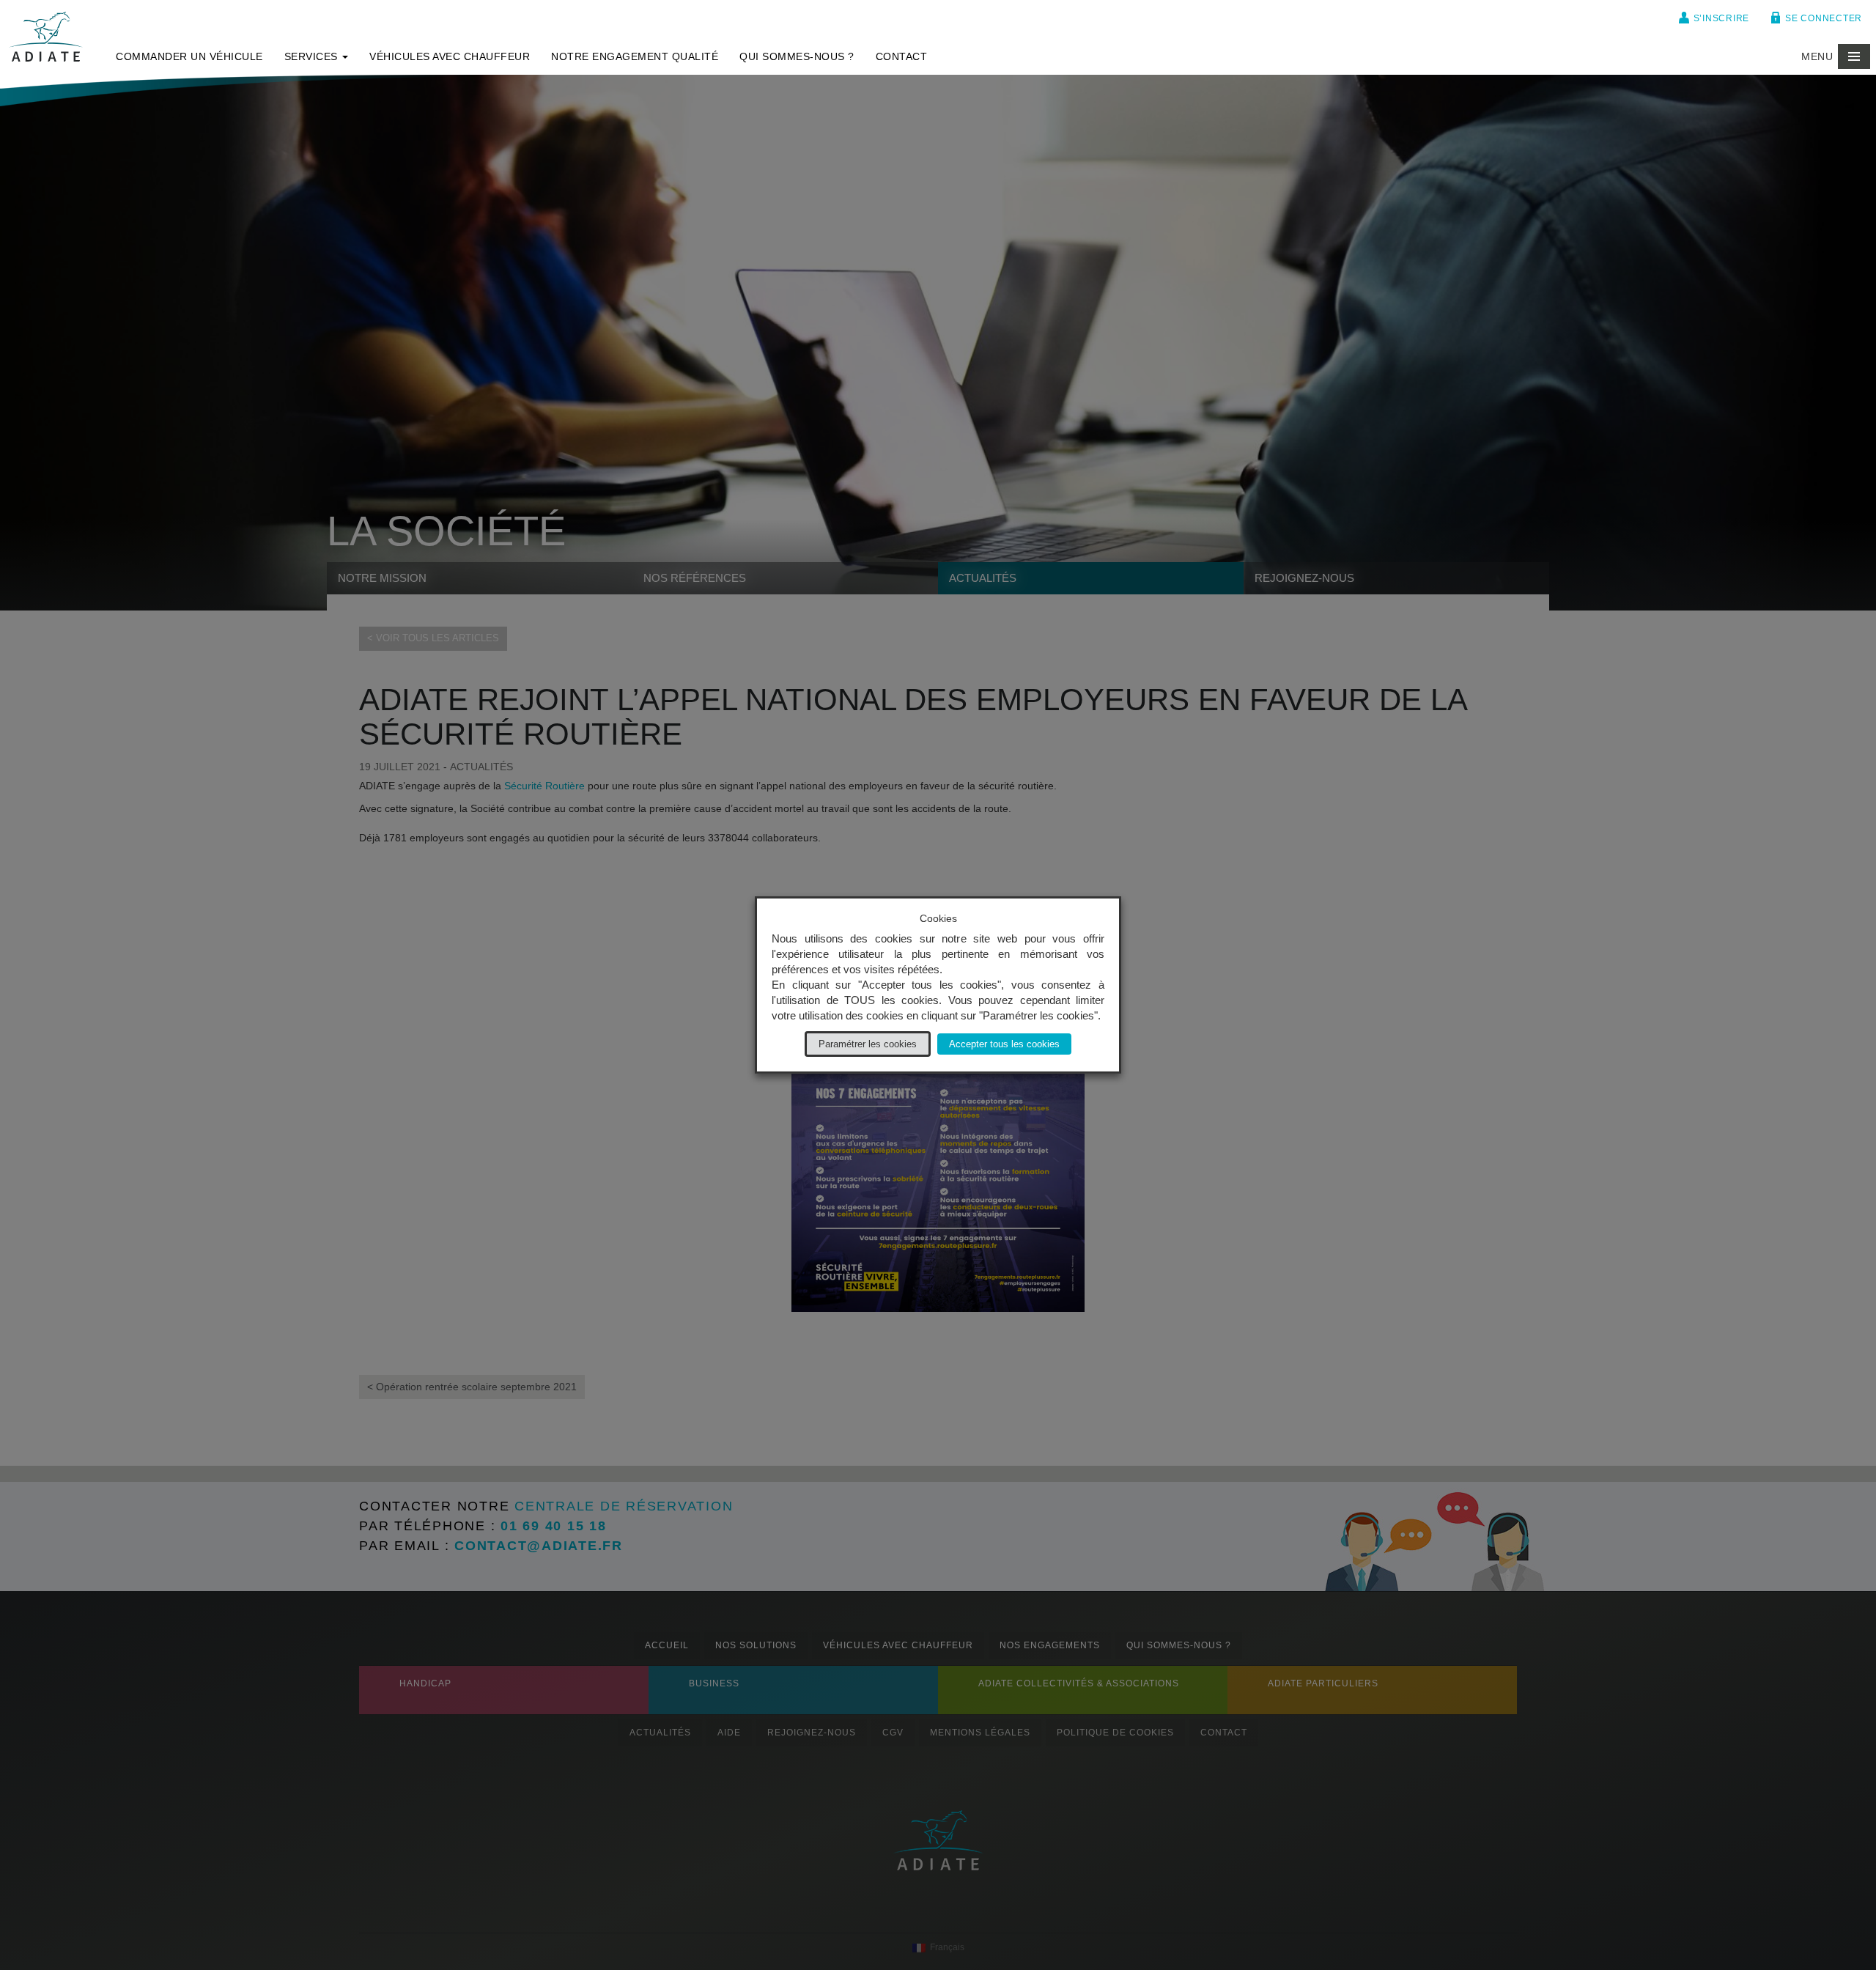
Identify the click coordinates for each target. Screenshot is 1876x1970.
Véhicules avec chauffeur (450, 56)
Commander (189, 56)
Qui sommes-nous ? (797, 56)
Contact (902, 56)
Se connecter (1824, 18)
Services (313, 56)
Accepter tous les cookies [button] (1004, 1044)
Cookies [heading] (938, 919)
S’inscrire (1722, 18)
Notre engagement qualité (635, 56)
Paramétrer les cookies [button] (868, 1044)
